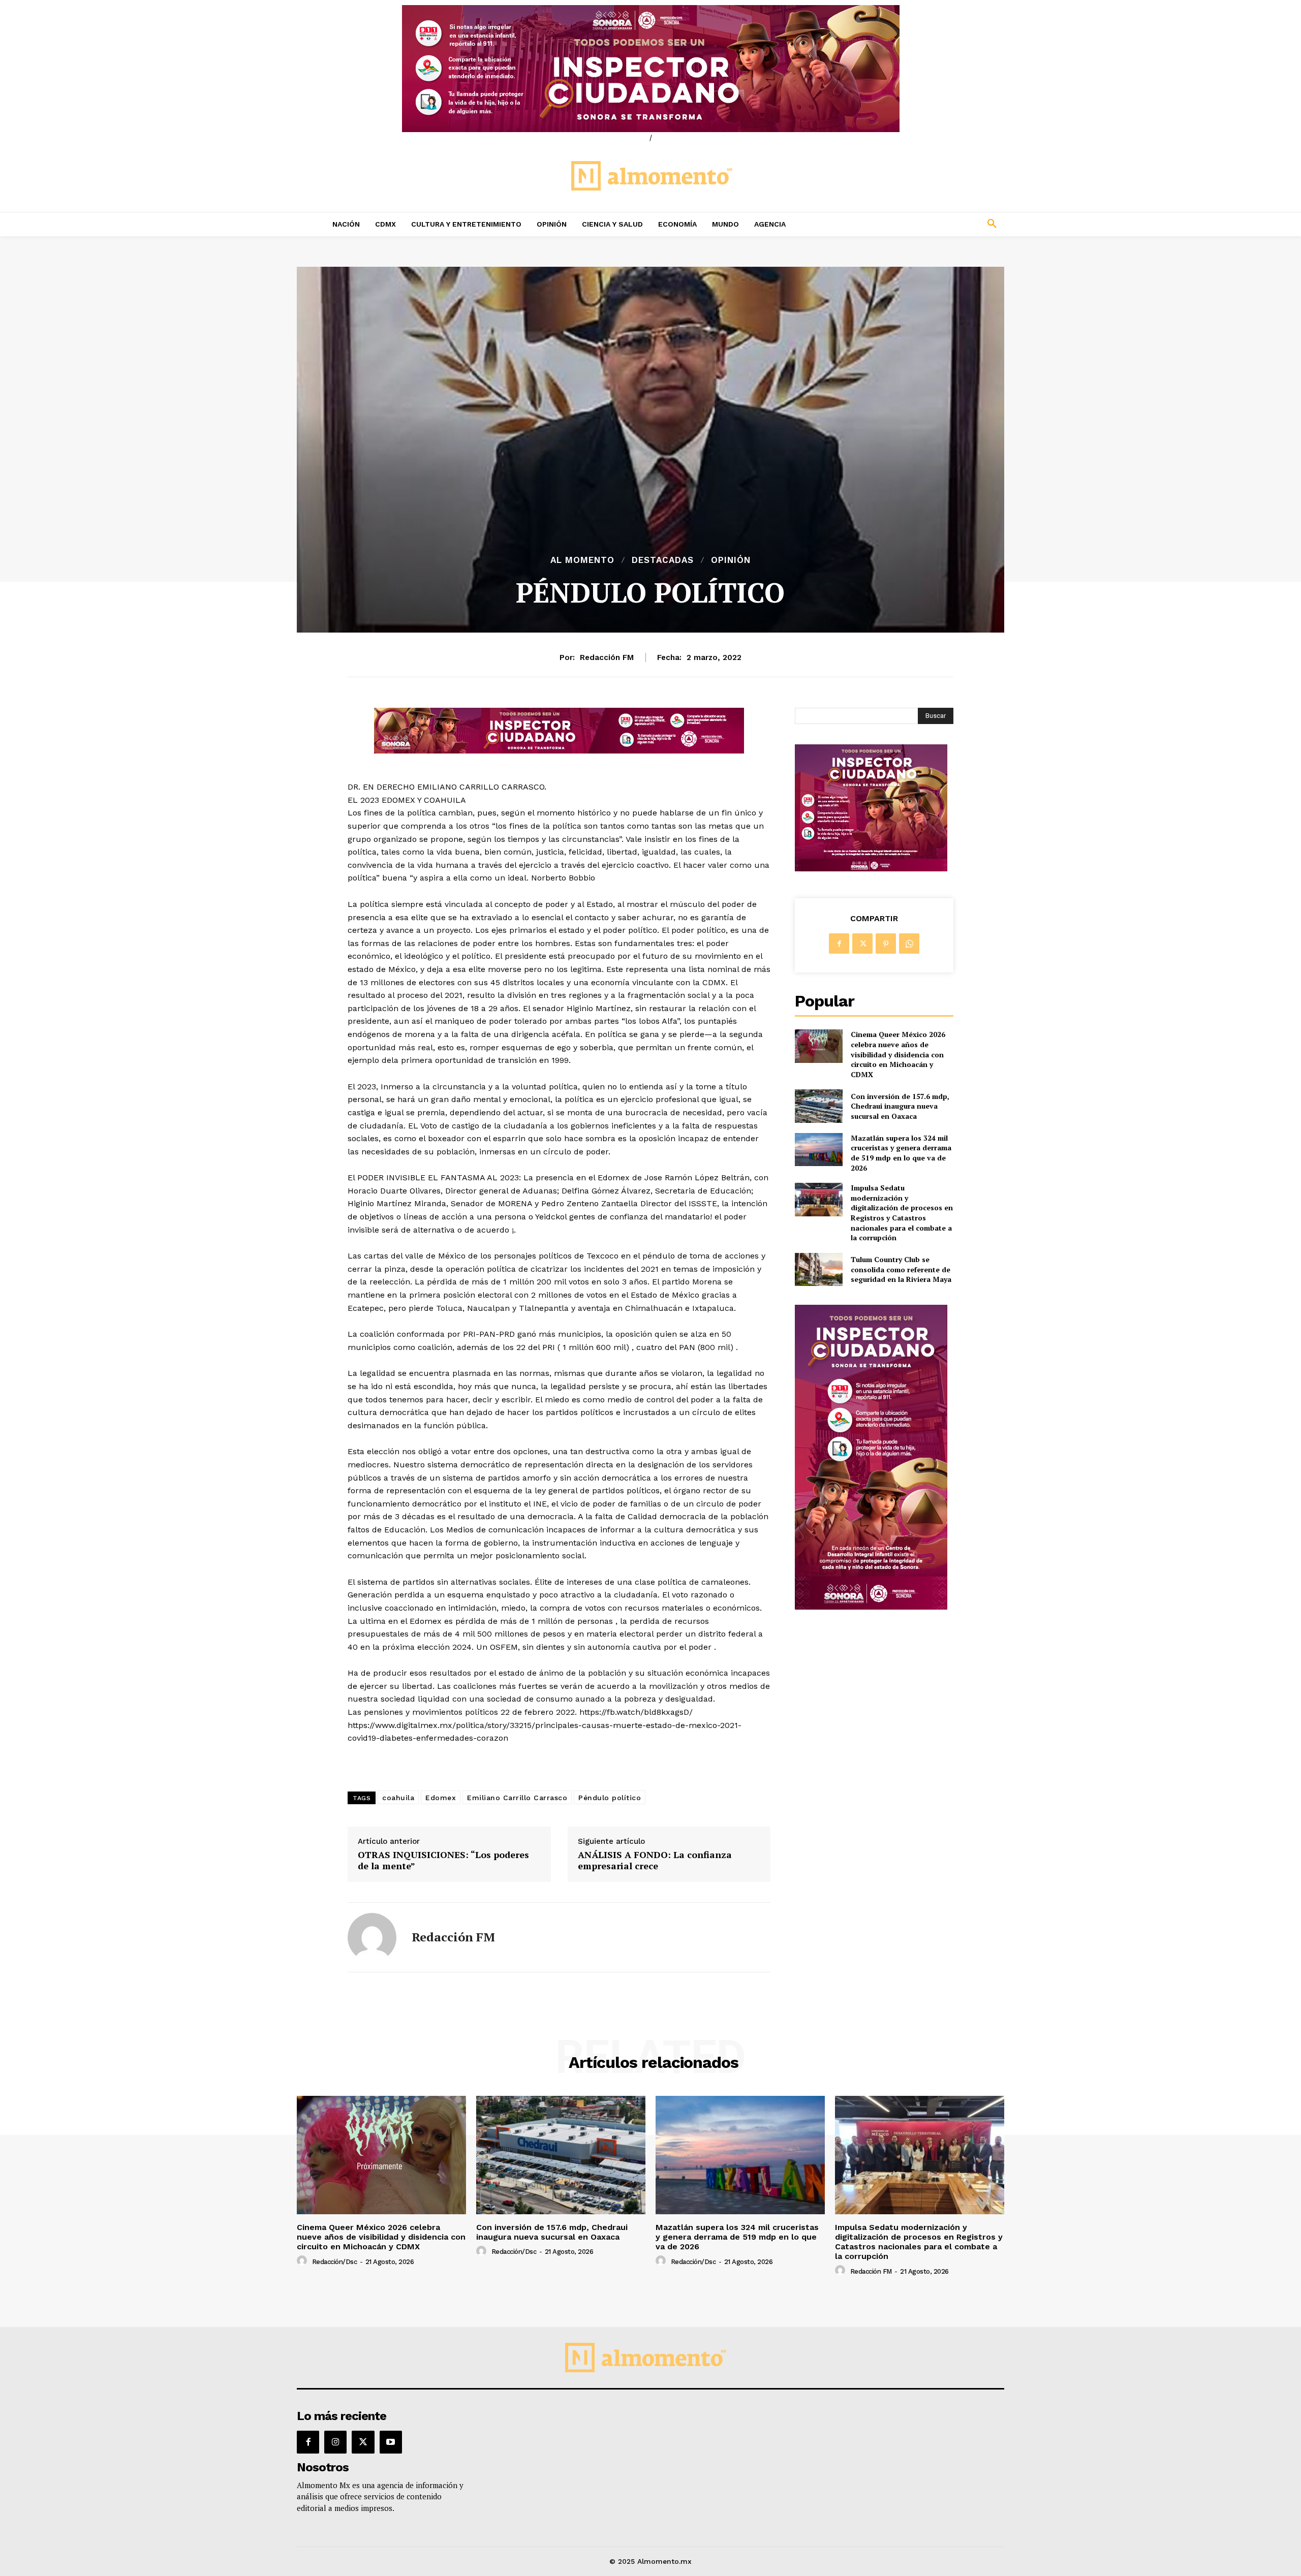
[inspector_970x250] (650, 69)
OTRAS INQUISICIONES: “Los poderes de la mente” (443, 1860)
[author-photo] (303, 2261)
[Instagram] (335, 2442)
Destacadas (663, 560)
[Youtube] (391, 2442)
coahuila (398, 1798)
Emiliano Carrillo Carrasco (517, 1798)
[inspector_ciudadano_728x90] (559, 751)
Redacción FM (607, 657)
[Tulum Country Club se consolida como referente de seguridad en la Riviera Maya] (818, 1269)
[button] (925, 224)
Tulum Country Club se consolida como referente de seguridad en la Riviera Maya (901, 1269)
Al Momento (582, 560)
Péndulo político (610, 1798)
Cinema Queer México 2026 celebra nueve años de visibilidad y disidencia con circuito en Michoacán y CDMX (898, 1054)
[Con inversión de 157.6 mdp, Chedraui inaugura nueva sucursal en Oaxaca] (818, 1106)
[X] (862, 944)
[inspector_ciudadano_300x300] (871, 869)
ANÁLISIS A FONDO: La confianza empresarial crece (655, 1860)
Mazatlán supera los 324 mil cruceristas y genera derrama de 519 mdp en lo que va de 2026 (901, 1153)
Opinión (731, 560)
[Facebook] (839, 944)
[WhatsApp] (909, 944)
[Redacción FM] (372, 1937)
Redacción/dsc (335, 2262)
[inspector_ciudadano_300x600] (871, 1607)
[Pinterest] (886, 944)
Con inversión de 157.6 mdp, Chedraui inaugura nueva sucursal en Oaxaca (900, 1106)
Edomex (441, 1798)
